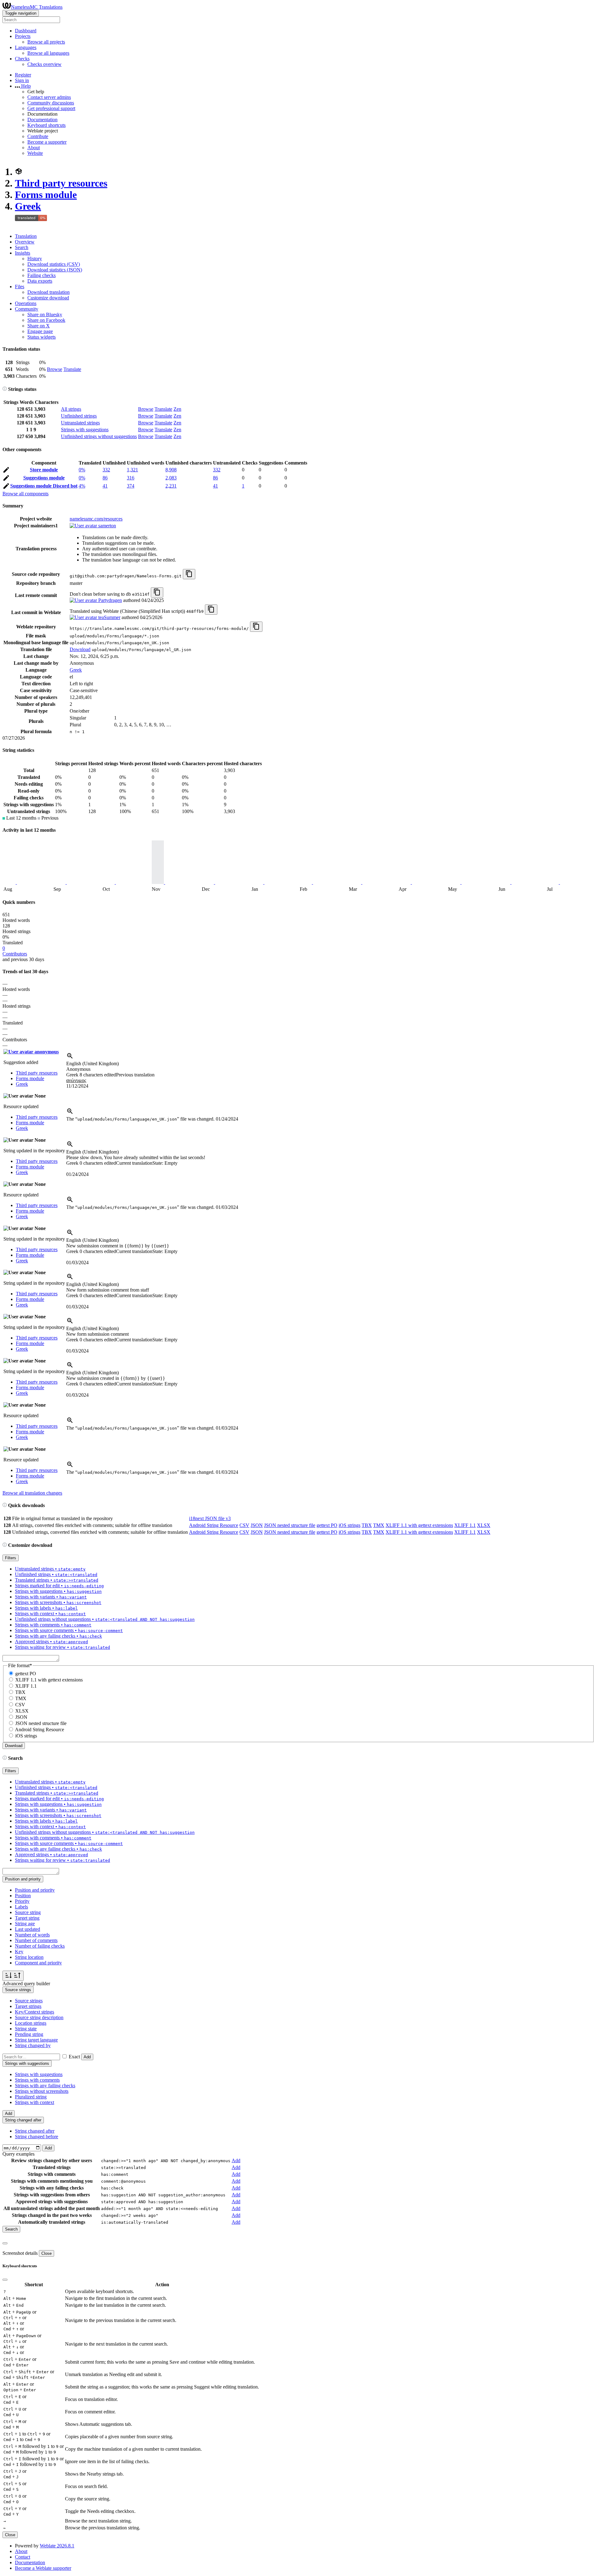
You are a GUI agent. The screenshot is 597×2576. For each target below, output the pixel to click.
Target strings (28, 2006)
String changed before (37, 2137)
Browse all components (25, 494)
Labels (21, 1907)
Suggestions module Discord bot (44, 486)
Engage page (40, 331)
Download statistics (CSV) (54, 264)
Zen (177, 409)
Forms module (46, 195)
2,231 (171, 486)
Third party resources (61, 183)
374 (131, 486)
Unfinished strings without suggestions (99, 436)
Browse (55, 369)
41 (105, 486)
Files (20, 287)
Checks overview (44, 64)
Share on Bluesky (45, 314)
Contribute (38, 136)
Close (46, 2253)
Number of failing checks (40, 1946)
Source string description (39, 2017)
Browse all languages (48, 53)
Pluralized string (31, 2097)
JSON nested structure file (290, 1525)
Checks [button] (22, 59)
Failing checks (42, 275)
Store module (44, 470)
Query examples (19, 2154)
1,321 (132, 470)
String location (29, 1957)
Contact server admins (49, 97)
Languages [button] (26, 47)
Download (80, 649)
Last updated (28, 1929)
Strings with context (35, 2102)
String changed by (33, 2045)
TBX (367, 1525)
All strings (71, 409)
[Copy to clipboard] (189, 574)
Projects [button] (23, 36)
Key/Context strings (35, 2012)
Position (23, 1896)
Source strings (29, 2001)
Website (35, 153)
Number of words (32, 1935)
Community (27, 309)
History (35, 259)
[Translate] (6, 471)
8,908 (171, 470)
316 (131, 478)
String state (26, 2029)
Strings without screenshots (42, 2091)
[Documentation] (5, 389)
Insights (23, 253)
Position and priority (35, 1890)
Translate (72, 369)
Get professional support (51, 108)
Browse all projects (46, 42)
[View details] (70, 1058)
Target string (27, 1918)
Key (19, 1952)
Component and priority (38, 1963)
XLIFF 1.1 (465, 1525)
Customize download (48, 298)
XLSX (484, 1525)
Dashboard (26, 31)
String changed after (35, 2131)
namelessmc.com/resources (96, 519)
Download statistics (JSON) (55, 270)
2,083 (171, 478)
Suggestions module (44, 478)
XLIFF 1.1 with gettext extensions (419, 1525)
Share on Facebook (46, 320)
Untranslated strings (80, 423)
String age (25, 1924)
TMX (379, 1525)
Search (22, 247)
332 (106, 470)
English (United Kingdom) (93, 1064)
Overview (25, 242)
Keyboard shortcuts (46, 125)
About (34, 148)
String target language (36, 2040)
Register (23, 75)
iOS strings (349, 1525)
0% (82, 470)
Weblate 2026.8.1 (57, 2546)
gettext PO (327, 1525)
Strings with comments (37, 2080)
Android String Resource (214, 1525)
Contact (23, 2557)
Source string (28, 1912)
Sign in (22, 80)
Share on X (39, 326)
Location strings (31, 2023)
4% (82, 486)
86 (105, 478)
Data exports (40, 281)
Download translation (49, 292)
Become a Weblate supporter (43, 2568)
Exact (74, 2057)
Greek (28, 206)
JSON (257, 1525)
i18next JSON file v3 (210, 1518)
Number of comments (36, 1940)
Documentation (42, 120)
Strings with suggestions (85, 430)
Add (87, 2057)
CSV (244, 1525)
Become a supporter (47, 142)
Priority (22, 1901)
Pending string (29, 2034)
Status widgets (42, 337)
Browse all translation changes (32, 1493)
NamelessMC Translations (37, 7)
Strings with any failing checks (45, 2086)
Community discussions (51, 103)
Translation (26, 236)
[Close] (5, 2243)
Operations (26, 303)
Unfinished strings (79, 416)
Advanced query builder (26, 1984)
